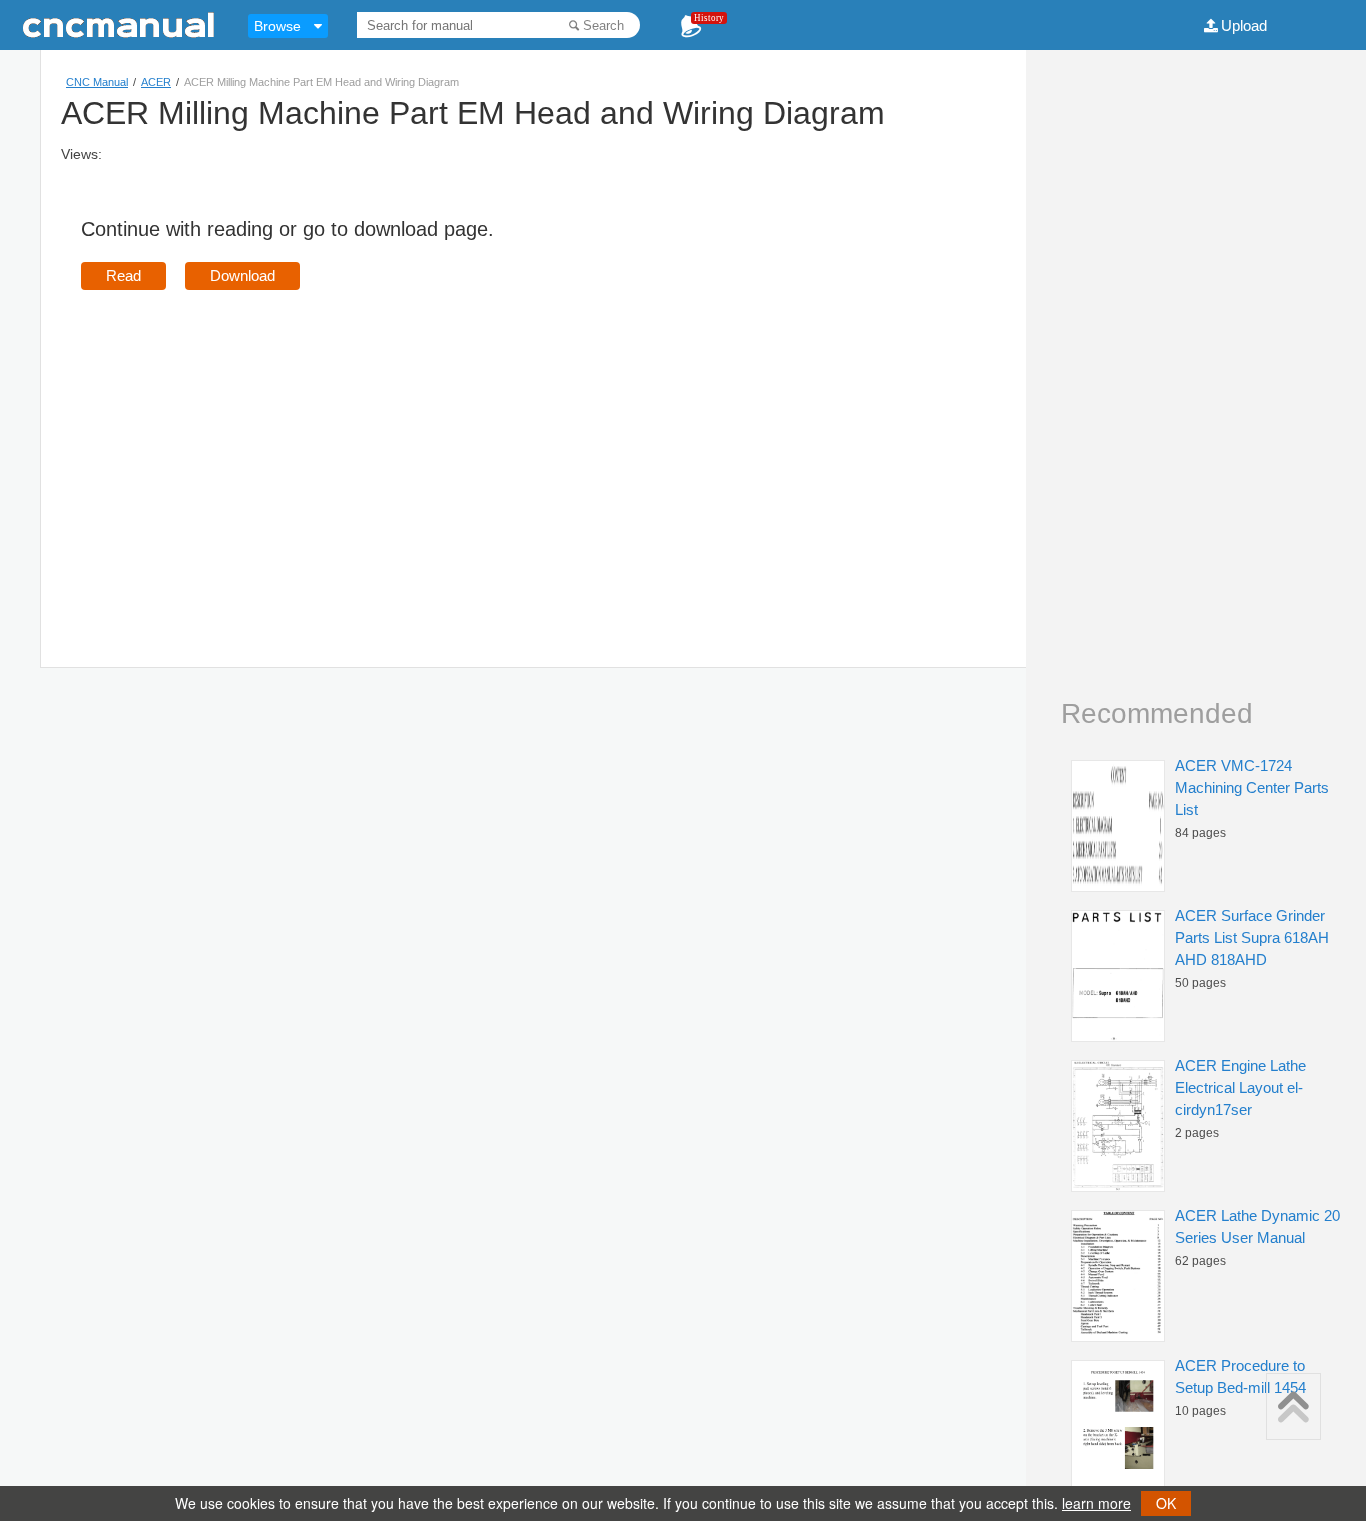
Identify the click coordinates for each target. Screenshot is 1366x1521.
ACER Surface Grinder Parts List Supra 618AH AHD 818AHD (1252, 937)
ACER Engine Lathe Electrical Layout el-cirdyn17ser (1240, 1087)
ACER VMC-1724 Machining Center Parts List (1252, 787)
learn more (1096, 1503)
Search (603, 25)
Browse (277, 26)
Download (242, 275)
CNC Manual (97, 82)
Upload (1244, 25)
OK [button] (1166, 1503)
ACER (156, 82)
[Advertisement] (249, 450)
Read (123, 275)
